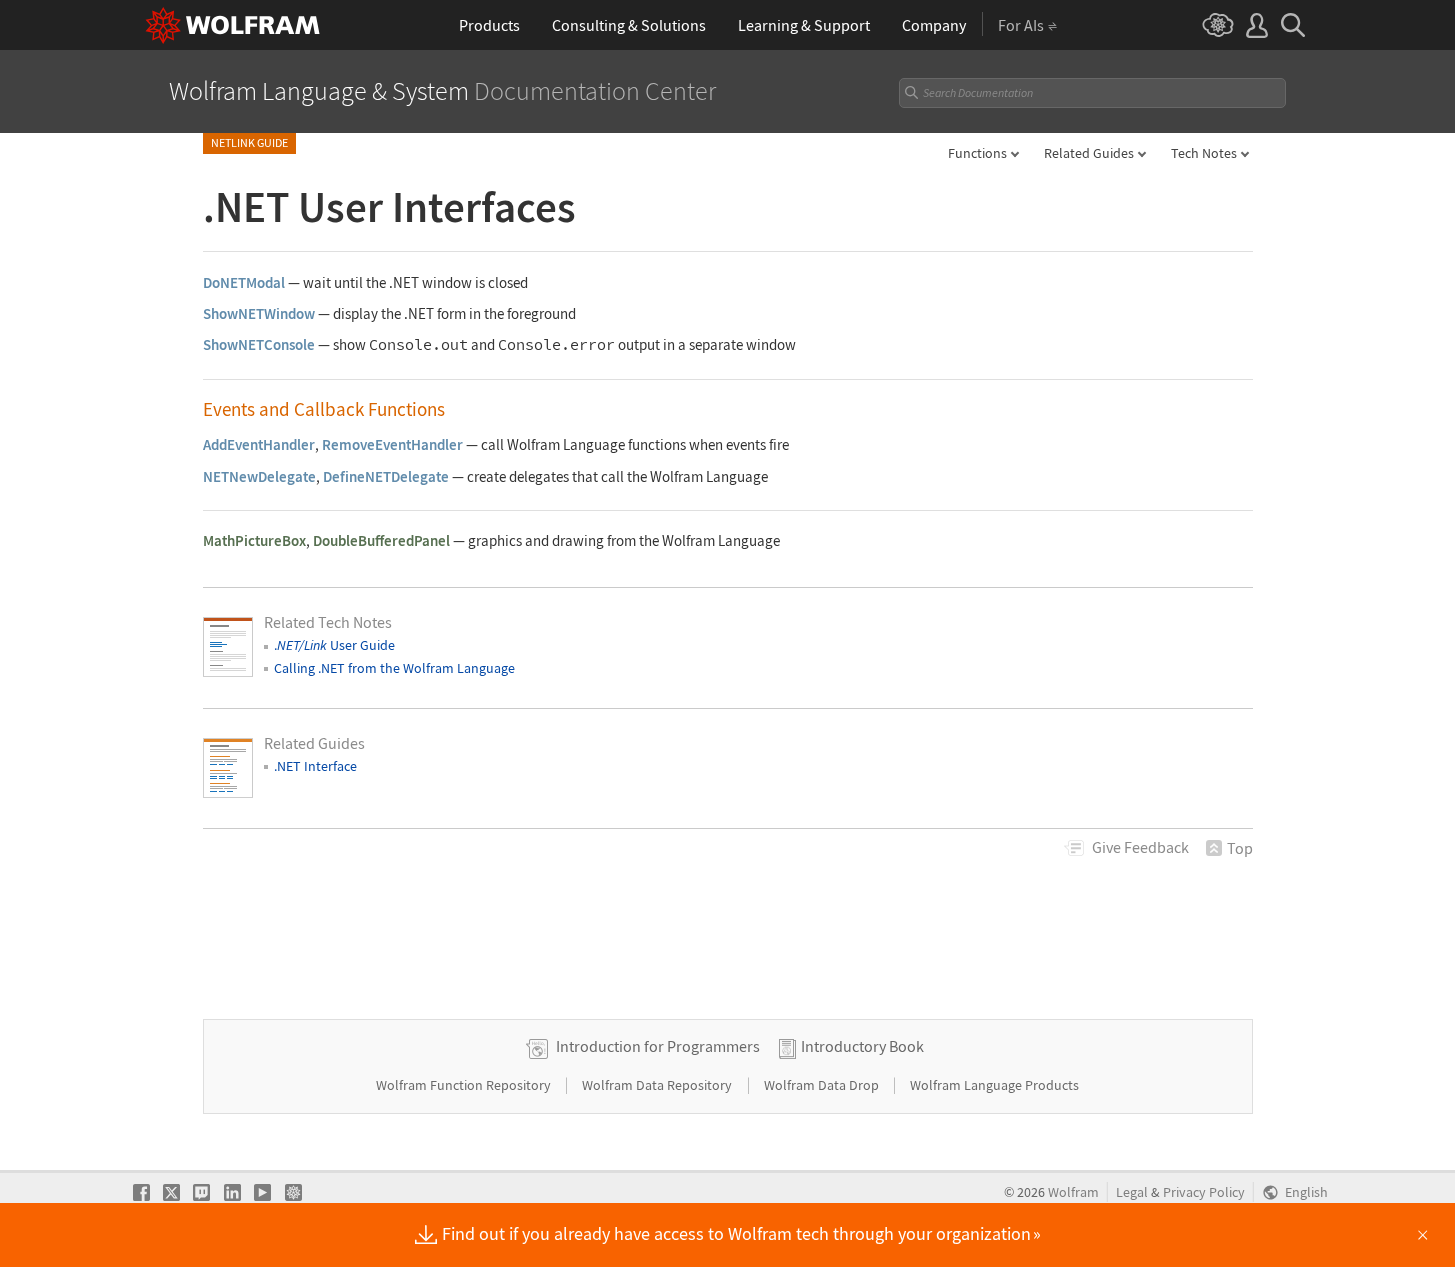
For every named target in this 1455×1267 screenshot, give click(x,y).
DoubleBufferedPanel (381, 540)
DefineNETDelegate (386, 476)
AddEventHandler (259, 444)
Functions (977, 153)
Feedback (1140, 847)
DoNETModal (244, 282)
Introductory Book (862, 1046)
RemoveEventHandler (392, 444)
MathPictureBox (254, 540)
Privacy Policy (1204, 1192)
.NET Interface (315, 766)
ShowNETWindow (259, 313)
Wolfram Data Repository (658, 1085)
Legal (1132, 1192)
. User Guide (334, 645)
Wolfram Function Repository (465, 1085)
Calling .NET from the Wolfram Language (394, 668)
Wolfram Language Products (994, 1085)
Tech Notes (1204, 153)
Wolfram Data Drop (823, 1085)
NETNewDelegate (259, 476)
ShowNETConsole (259, 344)
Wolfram (1073, 1192)
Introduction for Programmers (658, 1046)
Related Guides (1089, 153)
